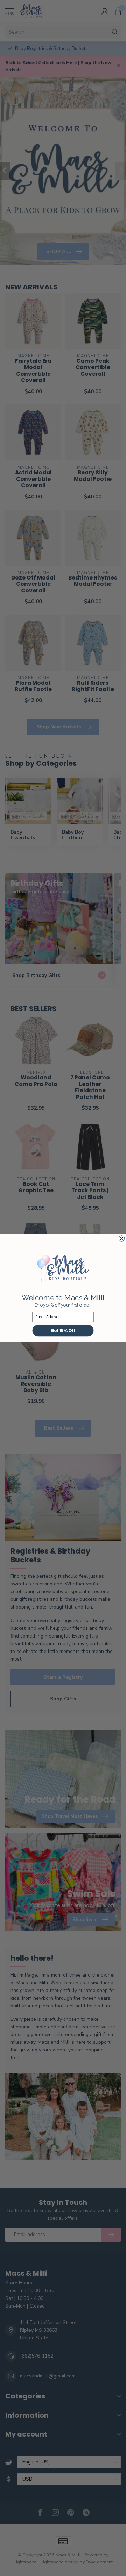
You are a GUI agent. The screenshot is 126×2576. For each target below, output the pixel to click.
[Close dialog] (121, 1238)
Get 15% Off (63, 1330)
